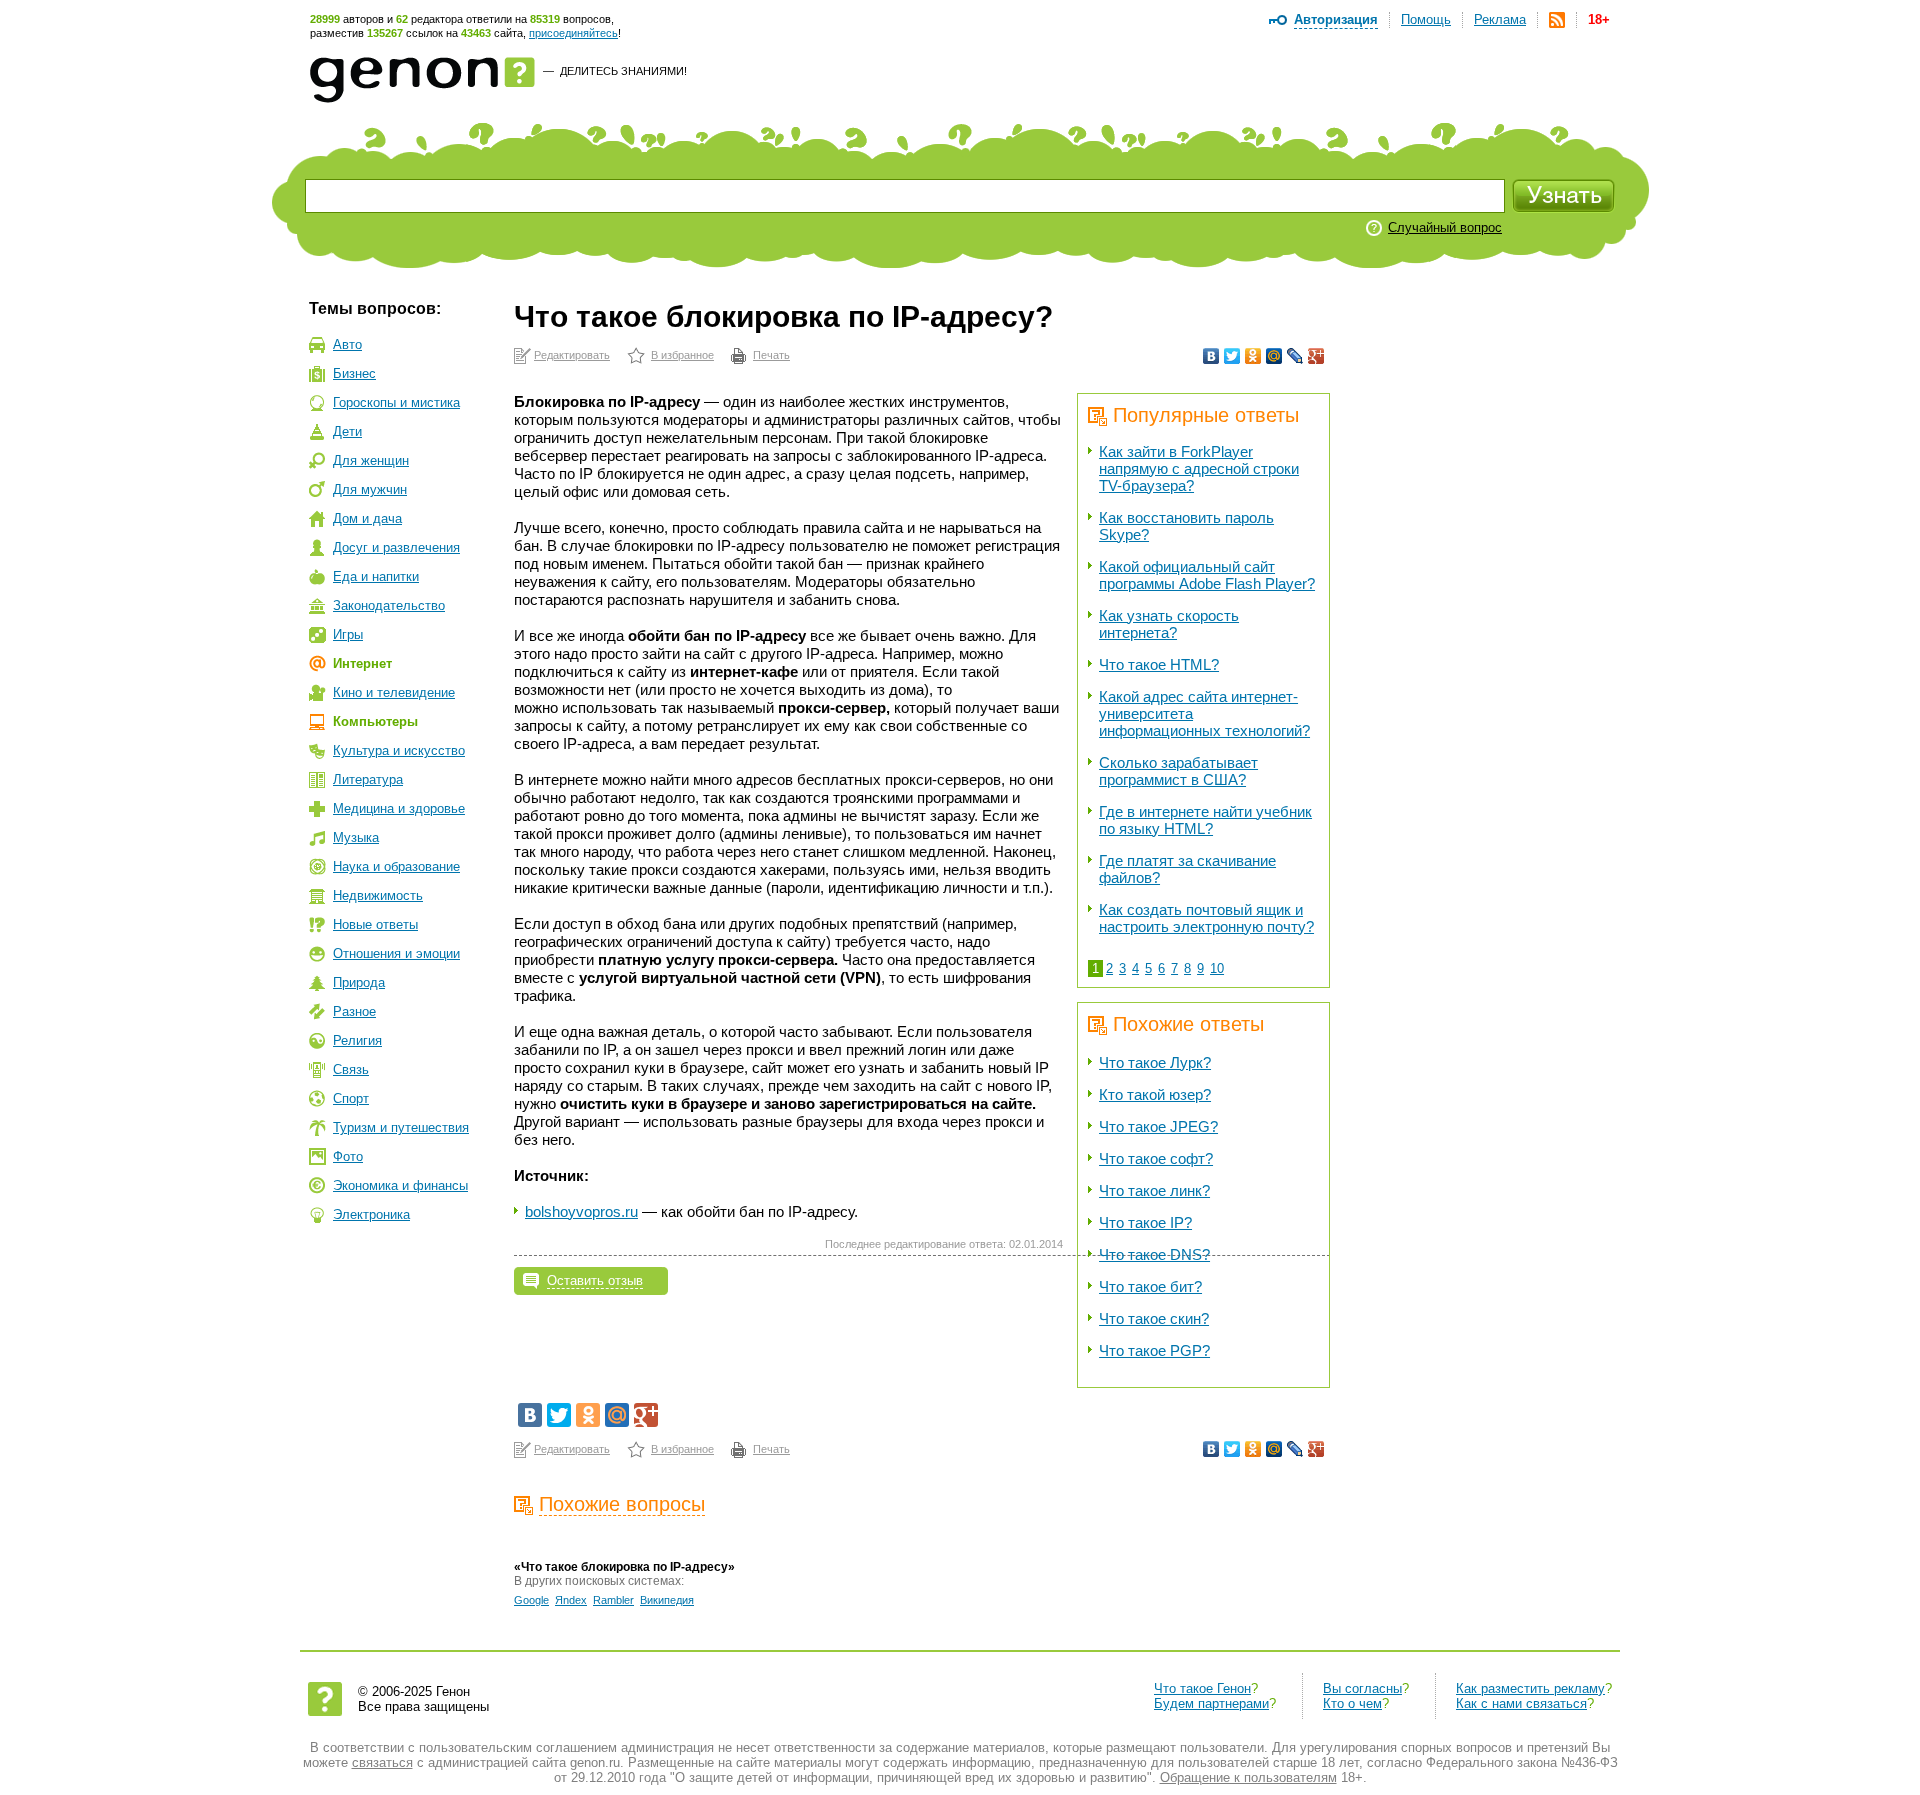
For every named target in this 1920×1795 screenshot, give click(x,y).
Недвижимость (378, 895)
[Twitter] (1232, 356)
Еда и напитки (376, 576)
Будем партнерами (1211, 1703)
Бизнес (354, 373)
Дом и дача (367, 518)
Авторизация (1336, 19)
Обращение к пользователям (1248, 1777)
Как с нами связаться (1521, 1703)
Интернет (362, 663)
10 (1217, 968)
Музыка (356, 837)
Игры (348, 634)
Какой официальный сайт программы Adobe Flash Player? (1207, 575)
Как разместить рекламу (1530, 1688)
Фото (348, 1156)
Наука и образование (396, 866)
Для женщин (371, 460)
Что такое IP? (1145, 1222)
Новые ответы (375, 924)
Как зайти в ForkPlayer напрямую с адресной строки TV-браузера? (1199, 468)
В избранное (682, 355)
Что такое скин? (1154, 1318)
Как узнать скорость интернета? (1169, 624)
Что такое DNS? (1154, 1254)
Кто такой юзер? (1155, 1094)
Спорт (351, 1098)
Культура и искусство (399, 750)
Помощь (1426, 19)
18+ (1599, 19)
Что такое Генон (1202, 1688)
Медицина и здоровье (399, 808)
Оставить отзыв (595, 1280)
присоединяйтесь (573, 33)
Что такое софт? (1156, 1158)
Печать (771, 355)
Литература (368, 779)
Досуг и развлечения (396, 547)
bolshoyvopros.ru (581, 1211)
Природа (359, 982)
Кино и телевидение (394, 692)
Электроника (371, 1214)
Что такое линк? (1154, 1190)
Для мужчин (370, 489)
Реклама (1500, 19)
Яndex (571, 1600)
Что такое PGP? (1154, 1350)
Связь (351, 1069)
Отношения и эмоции (396, 953)
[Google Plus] (1316, 356)
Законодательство (389, 605)
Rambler (613, 1600)
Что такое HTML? (1159, 664)
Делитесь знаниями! (623, 71)
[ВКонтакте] (1211, 356)
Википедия (667, 1600)
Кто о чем (1352, 1703)
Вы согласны (1362, 1688)
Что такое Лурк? (1155, 1062)
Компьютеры (375, 721)
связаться (382, 1762)
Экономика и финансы (400, 1185)
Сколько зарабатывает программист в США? (1178, 771)
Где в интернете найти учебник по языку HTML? (1205, 820)
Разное (354, 1011)
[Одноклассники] (1253, 356)
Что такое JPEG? (1158, 1126)
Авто (347, 344)
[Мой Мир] (1274, 356)
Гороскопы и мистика (396, 402)
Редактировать (572, 355)
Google (531, 1600)
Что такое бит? (1150, 1286)
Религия (357, 1040)
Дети (347, 431)
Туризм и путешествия (401, 1127)
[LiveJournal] (1295, 356)
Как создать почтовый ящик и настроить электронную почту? (1206, 918)
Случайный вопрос (1445, 227)
